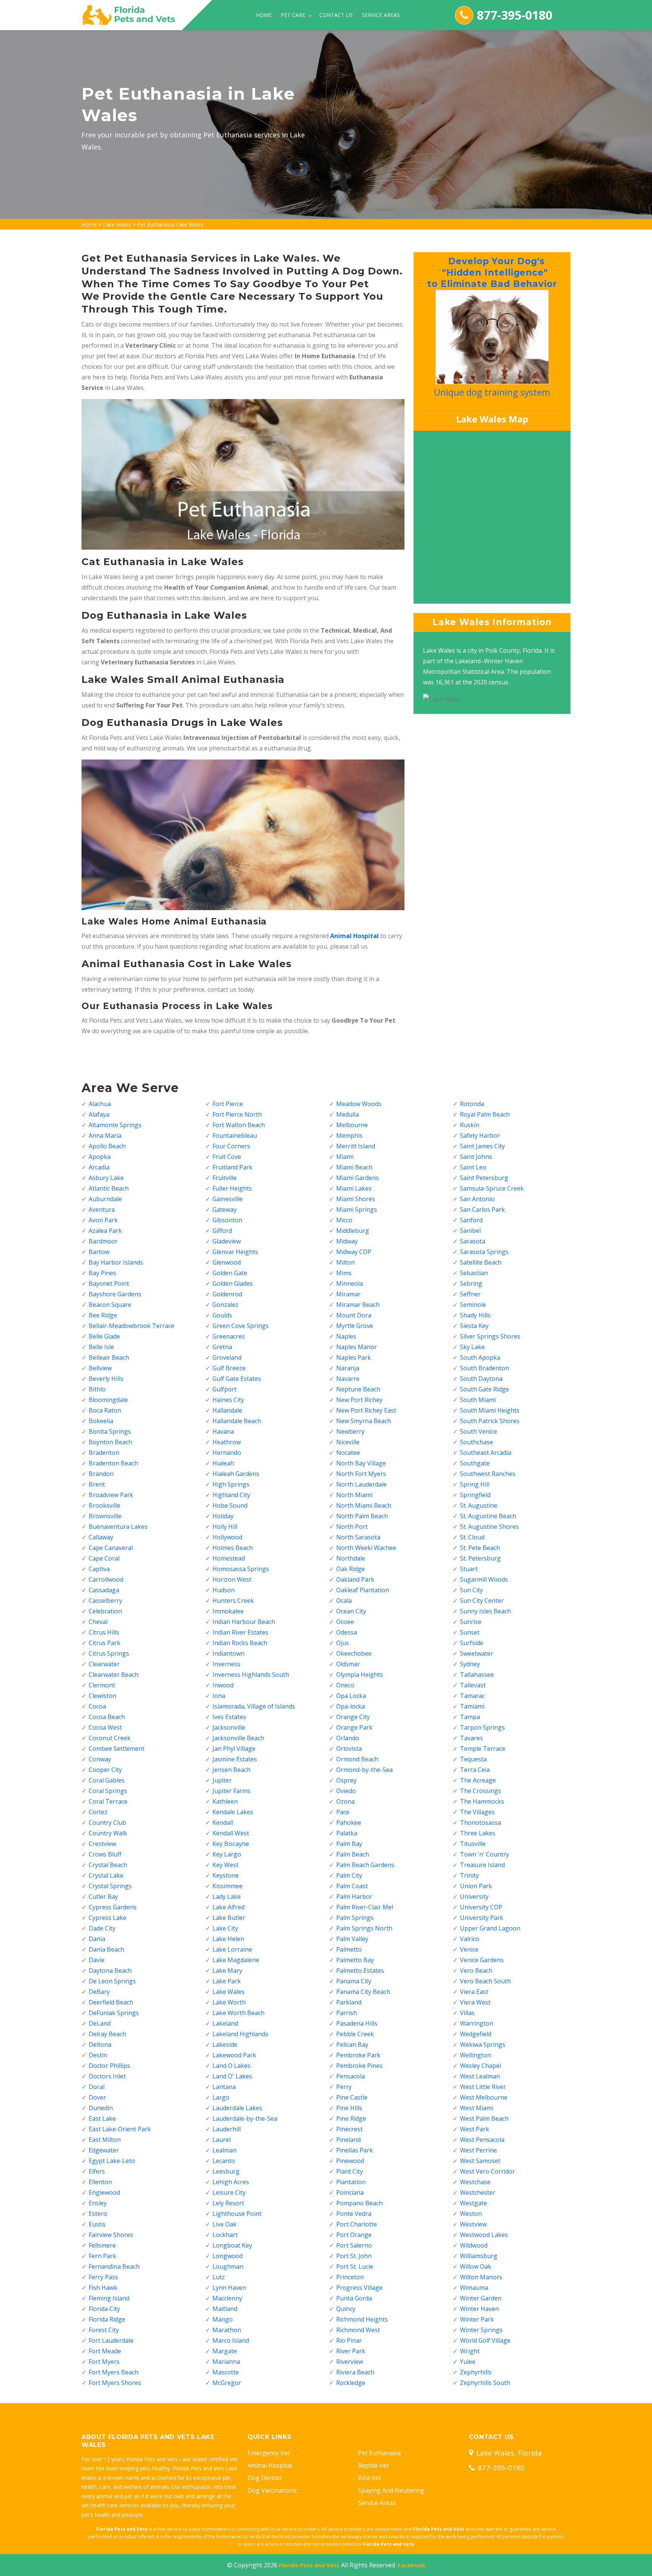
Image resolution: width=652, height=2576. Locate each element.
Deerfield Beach (111, 2002)
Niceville (348, 1442)
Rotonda (472, 1104)
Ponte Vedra (354, 2214)
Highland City (231, 1495)
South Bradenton (484, 1368)
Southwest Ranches (488, 1474)
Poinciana (350, 2192)
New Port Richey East (366, 1410)
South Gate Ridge (484, 1389)
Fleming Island (109, 2298)
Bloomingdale (108, 1400)
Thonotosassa (481, 1823)
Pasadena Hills (357, 2023)
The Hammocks (482, 1801)
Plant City (350, 2171)
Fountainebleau (235, 1135)
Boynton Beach (110, 1442)
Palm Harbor (354, 1897)
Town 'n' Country (484, 1854)
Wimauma (474, 2288)
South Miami (478, 1400)
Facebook (411, 2565)
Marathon (227, 2330)
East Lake (102, 2118)
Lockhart (225, 2235)
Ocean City (351, 1611)
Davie (97, 1960)
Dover (97, 2097)
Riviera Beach (355, 2372)
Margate (225, 2351)
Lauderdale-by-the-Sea (245, 2118)
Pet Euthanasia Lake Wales (170, 224)
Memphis (349, 1135)
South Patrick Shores (490, 1421)
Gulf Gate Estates (237, 1379)
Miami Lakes (354, 1188)
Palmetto (349, 1949)
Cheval (98, 1622)
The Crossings (481, 1791)
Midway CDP (354, 1252)
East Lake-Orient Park (120, 2129)
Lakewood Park (234, 2055)
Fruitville (225, 1178)
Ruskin (470, 1125)
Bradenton (104, 1453)
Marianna (226, 2362)
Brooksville (105, 1505)
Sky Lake (472, 1347)
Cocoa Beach (107, 1717)
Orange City (353, 1717)
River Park (351, 2351)
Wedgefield (476, 2034)
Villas (467, 2013)
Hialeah (223, 1463)
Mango (223, 2319)
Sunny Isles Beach (485, 1611)
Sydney (470, 1664)
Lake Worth (229, 2002)
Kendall (223, 1823)
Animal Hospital (270, 2465)
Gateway (225, 1209)
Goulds (222, 1315)
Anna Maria (105, 1135)
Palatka (347, 1833)
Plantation (351, 2182)
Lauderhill (227, 2129)
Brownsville (105, 1516)
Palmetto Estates (360, 1971)
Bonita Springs (110, 1431)
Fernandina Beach (114, 2266)
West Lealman (480, 2076)
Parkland (349, 2002)
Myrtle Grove (355, 1326)
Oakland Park (355, 1579)
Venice (469, 1949)
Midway (347, 1241)
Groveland (227, 1357)
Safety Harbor (480, 1135)
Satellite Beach (481, 1262)
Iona (219, 1696)
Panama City (354, 1981)
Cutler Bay (103, 1897)
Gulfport (225, 1389)
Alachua (100, 1104)
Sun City (471, 1590)
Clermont (102, 1685)
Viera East (474, 1992)
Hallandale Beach (237, 1421)
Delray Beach (107, 2034)
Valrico (470, 1939)
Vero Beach (476, 1971)
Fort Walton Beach (239, 1125)
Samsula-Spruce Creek (492, 1188)
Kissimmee (228, 1886)
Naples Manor (357, 1347)
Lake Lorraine (232, 1949)
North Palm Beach (362, 1516)
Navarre (348, 1379)
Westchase (475, 2182)
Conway (100, 1759)
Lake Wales (117, 224)
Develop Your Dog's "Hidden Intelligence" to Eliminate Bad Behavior (491, 273)
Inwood (223, 1685)
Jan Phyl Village (234, 1749)
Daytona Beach (110, 1971)
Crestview (102, 1844)
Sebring (471, 1283)
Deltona (100, 2044)
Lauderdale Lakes (237, 2108)
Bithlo (97, 1389)
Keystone (226, 1875)
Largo (221, 2097)
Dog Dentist (265, 2478)
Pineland (348, 2140)
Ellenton (100, 2182)
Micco (344, 1220)
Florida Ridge (107, 2319)
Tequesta (473, 1759)
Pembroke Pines (359, 2066)
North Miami (354, 1495)
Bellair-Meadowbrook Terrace (131, 1326)
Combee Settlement (117, 1749)
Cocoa (97, 1706)
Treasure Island (482, 1865)
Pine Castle (352, 2097)
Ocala (344, 1601)
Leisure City (229, 2192)
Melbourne (352, 1125)
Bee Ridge (103, 1315)
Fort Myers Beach (114, 2372)
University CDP (481, 1907)
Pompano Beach (359, 2203)
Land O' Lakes (232, 2076)
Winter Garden (481, 2298)
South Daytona (481, 1379)
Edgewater (104, 2150)
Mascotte (226, 2372)
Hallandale (227, 1410)
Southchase (477, 1442)
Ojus (343, 1643)
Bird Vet (369, 2478)
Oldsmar (348, 1664)
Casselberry (105, 1601)
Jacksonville (229, 1727)
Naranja (348, 1368)
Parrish (347, 2013)
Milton (345, 1262)
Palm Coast (352, 1886)
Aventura (102, 1209)
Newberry (350, 1431)
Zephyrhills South (485, 2383)
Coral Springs (108, 1791)
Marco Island (231, 2340)
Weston (471, 2214)
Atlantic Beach (109, 1188)
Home (264, 15)
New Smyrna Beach (364, 1421)
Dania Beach (106, 1949)
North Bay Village (361, 1463)
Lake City (225, 1928)
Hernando (227, 1453)
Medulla (348, 1114)
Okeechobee (354, 1653)
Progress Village (359, 2288)
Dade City (102, 1928)
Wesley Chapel (481, 2066)
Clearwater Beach (114, 1675)
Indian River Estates (240, 1632)
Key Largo (227, 1854)
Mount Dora (354, 1315)
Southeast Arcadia (486, 1453)
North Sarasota (358, 1537)
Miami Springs (357, 1209)
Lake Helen (228, 1939)
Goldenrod (227, 1294)
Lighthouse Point (237, 2214)
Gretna (222, 1347)
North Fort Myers (361, 1474)
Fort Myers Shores (115, 2383)
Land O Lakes (231, 2066)
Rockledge (351, 2383)
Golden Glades (233, 1283)
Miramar (348, 1294)
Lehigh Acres (231, 2182)
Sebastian (474, 1273)
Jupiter (222, 1780)
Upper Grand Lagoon (490, 1928)
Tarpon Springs (482, 1727)
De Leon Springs (112, 1981)
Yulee (468, 2362)
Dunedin (101, 2108)
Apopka (100, 1157)
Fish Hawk (103, 2288)
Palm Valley (352, 1939)
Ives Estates (229, 1717)
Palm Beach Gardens (365, 1865)
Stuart (469, 1569)
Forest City (104, 2330)
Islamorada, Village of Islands (254, 1706)
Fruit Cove (227, 1157)
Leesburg (226, 2171)
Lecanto (224, 2161)
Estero (98, 2214)
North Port (352, 1527)
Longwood (228, 2256)
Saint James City (482, 1146)
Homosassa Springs (241, 1569)
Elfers (97, 2171)
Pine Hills (349, 2108)
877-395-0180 (515, 15)
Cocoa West (105, 1727)
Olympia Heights (360, 1675)
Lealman (225, 2150)
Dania (97, 1939)
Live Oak (225, 2224)
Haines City (228, 1400)
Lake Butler (229, 1918)
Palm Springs (355, 1918)
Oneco (345, 1685)
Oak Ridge (351, 1569)
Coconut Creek (110, 1738)
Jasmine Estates (235, 1759)
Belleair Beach (109, 1357)
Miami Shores (356, 1199)
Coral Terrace (108, 1801)
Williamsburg (479, 2256)
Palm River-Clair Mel (365, 1907)
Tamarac (472, 1696)
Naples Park (354, 1357)
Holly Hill (225, 1527)
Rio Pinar (349, 2340)
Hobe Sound (230, 1505)
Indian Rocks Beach (240, 1643)
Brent (97, 1484)
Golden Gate (230, 1273)
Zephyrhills (476, 2372)
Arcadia (99, 1167)
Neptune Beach (358, 1389)
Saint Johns (476, 1157)
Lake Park (227, 1981)
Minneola (350, 1283)
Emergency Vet (269, 2453)
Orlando (348, 1738)
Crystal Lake (106, 1875)
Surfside (472, 1643)
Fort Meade (105, 2351)
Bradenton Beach (113, 1463)
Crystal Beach (108, 1865)
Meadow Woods (359, 1104)
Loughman (228, 2266)
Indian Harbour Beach (244, 1622)
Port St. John (354, 2256)
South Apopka (480, 1357)
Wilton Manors (481, 2277)
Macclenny (227, 2298)
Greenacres (229, 1336)
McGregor (227, 2383)
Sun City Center (482, 1601)
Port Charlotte (357, 2224)
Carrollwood (106, 1579)
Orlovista (349, 1749)
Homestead (229, 1558)
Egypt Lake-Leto (112, 2161)
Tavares (471, 1738)
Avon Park (103, 1220)
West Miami (477, 2108)
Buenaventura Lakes (118, 1527)
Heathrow (227, 1442)
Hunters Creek (233, 1601)
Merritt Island (356, 1146)
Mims (344, 1273)
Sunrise (471, 1622)
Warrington (477, 2023)
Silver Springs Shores (490, 1336)
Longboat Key (232, 2245)
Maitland (225, 2309)
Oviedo (346, 1791)
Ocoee (345, 1622)
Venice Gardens (482, 1960)
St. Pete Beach (480, 1548)
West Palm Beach (484, 2118)
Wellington (475, 2055)
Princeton (350, 2277)
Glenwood (227, 1262)
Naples (346, 1336)
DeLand (100, 2023)
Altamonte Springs (115, 1125)
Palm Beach (353, 1854)
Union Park (476, 1886)
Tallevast (473, 1685)
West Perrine (478, 2150)
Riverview (350, 2362)
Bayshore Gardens (115, 1294)
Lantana (224, 2087)
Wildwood (474, 2245)
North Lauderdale (361, 1484)
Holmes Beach (233, 1548)
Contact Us (336, 15)
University (474, 1897)
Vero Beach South (485, 1981)
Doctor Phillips (109, 2066)
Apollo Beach (107, 1146)
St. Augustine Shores (489, 1527)
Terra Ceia (475, 1770)
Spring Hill (475, 1484)
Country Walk (108, 1833)
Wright (470, 2351)
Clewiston (102, 1696)
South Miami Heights (490, 1410)
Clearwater (104, 1664)
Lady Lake (227, 1897)
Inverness (226, 1664)
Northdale (351, 1558)
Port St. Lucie (355, 2266)
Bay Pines (102, 1273)
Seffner (470, 1294)
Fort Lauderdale (111, 2340)
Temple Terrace (483, 1749)
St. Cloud (472, 1537)
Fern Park (102, 2256)
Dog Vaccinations (272, 2490)
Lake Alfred (228, 1907)
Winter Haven (479, 2309)
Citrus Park (105, 1643)
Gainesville (228, 1199)
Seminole (473, 1305)
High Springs (231, 1484)
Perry (344, 2087)
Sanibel (470, 1231)
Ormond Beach (357, 1759)
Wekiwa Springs (483, 2044)
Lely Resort (228, 2203)
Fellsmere (102, 2245)
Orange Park (354, 1727)
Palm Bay (349, 1844)
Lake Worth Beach (238, 2013)
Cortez (98, 1812)
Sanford (471, 1220)
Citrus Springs (109, 1653)
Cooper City (105, 1770)
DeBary (99, 1992)
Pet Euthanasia (379, 2453)
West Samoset (480, 2161)
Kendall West (231, 1833)
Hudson (224, 1590)
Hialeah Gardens (236, 1474)
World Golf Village (485, 2340)
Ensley (98, 2203)
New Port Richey (359, 1400)
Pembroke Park (358, 2055)
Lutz (219, 2277)
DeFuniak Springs (114, 2013)
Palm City (349, 1875)
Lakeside (225, 2044)
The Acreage (478, 1780)
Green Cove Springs (241, 1326)
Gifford (222, 1231)
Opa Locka (351, 1696)
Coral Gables (107, 1780)
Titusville (473, 1844)
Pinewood (350, 2161)
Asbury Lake (106, 1178)
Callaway (101, 1537)
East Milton (105, 2140)
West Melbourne (484, 2097)
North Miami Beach (364, 1505)
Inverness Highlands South (251, 1675)
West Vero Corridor (487, 2171)
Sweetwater (477, 1653)
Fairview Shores (111, 2235)
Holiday (223, 1516)
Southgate (475, 1463)
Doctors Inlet (107, 2076)
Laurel (221, 2140)
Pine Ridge (351, 2118)
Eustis (97, 2224)
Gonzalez (225, 1305)
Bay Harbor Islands (116, 1262)
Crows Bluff (105, 1854)
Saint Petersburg (484, 1178)
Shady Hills (475, 1315)
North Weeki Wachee (366, 1548)
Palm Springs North (364, 1928)
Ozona (345, 1801)
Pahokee (349, 1823)
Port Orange (354, 2235)
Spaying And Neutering (391, 2490)
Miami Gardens (358, 1178)
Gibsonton (227, 1220)
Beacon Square (110, 1305)
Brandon (101, 1474)
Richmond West (358, 2330)
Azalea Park (105, 1231)
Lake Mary (227, 1971)
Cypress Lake (108, 1918)
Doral (97, 2087)
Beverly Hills (106, 1379)
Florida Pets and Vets (309, 2565)
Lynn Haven (229, 2288)
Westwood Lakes (484, 2235)
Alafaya (99, 1114)
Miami (345, 1157)
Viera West (475, 2002)
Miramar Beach (358, 1305)
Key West (225, 1865)
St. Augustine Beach (488, 1516)
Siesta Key (474, 1326)
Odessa (347, 1632)
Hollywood (227, 1537)
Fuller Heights (232, 1188)
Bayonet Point (109, 1283)
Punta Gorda (354, 2298)
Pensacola (351, 2076)
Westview (473, 2224)
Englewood (104, 2192)
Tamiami (472, 1706)
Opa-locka (351, 1706)
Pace (343, 1812)
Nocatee (348, 1453)
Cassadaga (104, 1590)
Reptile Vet (373, 2465)
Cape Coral (104, 1558)
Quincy (346, 2309)
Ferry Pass (103, 2277)
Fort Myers (104, 2362)
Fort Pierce (228, 1104)
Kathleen (225, 1801)
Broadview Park (111, 1495)
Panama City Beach (363, 1992)
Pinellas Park (354, 2150)
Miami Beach (354, 1167)
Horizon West (232, 1579)
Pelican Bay (352, 2044)
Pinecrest (349, 2129)
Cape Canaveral (111, 1548)
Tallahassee (477, 1675)
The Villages (477, 1812)
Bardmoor (103, 1241)
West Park (474, 2129)
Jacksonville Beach (238, 1738)
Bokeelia (101, 1421)
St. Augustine (479, 1505)
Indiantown (228, 1653)
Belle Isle (101, 1347)
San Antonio (477, 1199)
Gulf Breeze (229, 1368)
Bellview (100, 1368)
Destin (98, 2055)
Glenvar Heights (235, 1252)
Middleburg (353, 1231)
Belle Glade (104, 1336)
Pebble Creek (355, 2034)
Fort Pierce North (237, 1114)
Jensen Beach (231, 1770)
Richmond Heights (362, 2319)
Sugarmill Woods (484, 1579)
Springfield (475, 1495)
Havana (223, 1431)
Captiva (99, 1569)
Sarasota (473, 1241)
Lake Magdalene (236, 1960)
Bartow (99, 1252)
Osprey (346, 1780)
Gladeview (227, 1241)
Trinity (469, 1875)
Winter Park (477, 2319)
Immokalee (228, 1611)
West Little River (483, 2087)
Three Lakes (478, 1833)
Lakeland (225, 2023)
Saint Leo (473, 1167)
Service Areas (381, 15)
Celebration (105, 1611)
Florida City (104, 2309)
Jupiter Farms (231, 1791)
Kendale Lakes (233, 1812)
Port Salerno (354, 2245)
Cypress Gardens (113, 1907)
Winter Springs (481, 2330)
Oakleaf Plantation (363, 1590)
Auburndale (105, 1199)
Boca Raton (105, 1410)
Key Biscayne (231, 1844)
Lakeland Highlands (240, 2034)
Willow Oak (476, 2266)
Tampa (470, 1717)
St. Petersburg (480, 1558)
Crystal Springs (110, 1886)
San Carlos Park (482, 1209)
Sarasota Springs (484, 1252)
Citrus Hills (104, 1632)
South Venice (478, 1431)
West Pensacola (482, 2140)
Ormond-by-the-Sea (364, 1770)
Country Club (107, 1823)
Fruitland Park (232, 1167)
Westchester (478, 2192)
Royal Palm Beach (485, 1114)
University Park (482, 1918)
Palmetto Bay (355, 1960)
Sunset (470, 1632)
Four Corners (231, 1146)
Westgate (474, 2203)
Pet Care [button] (294, 15)
